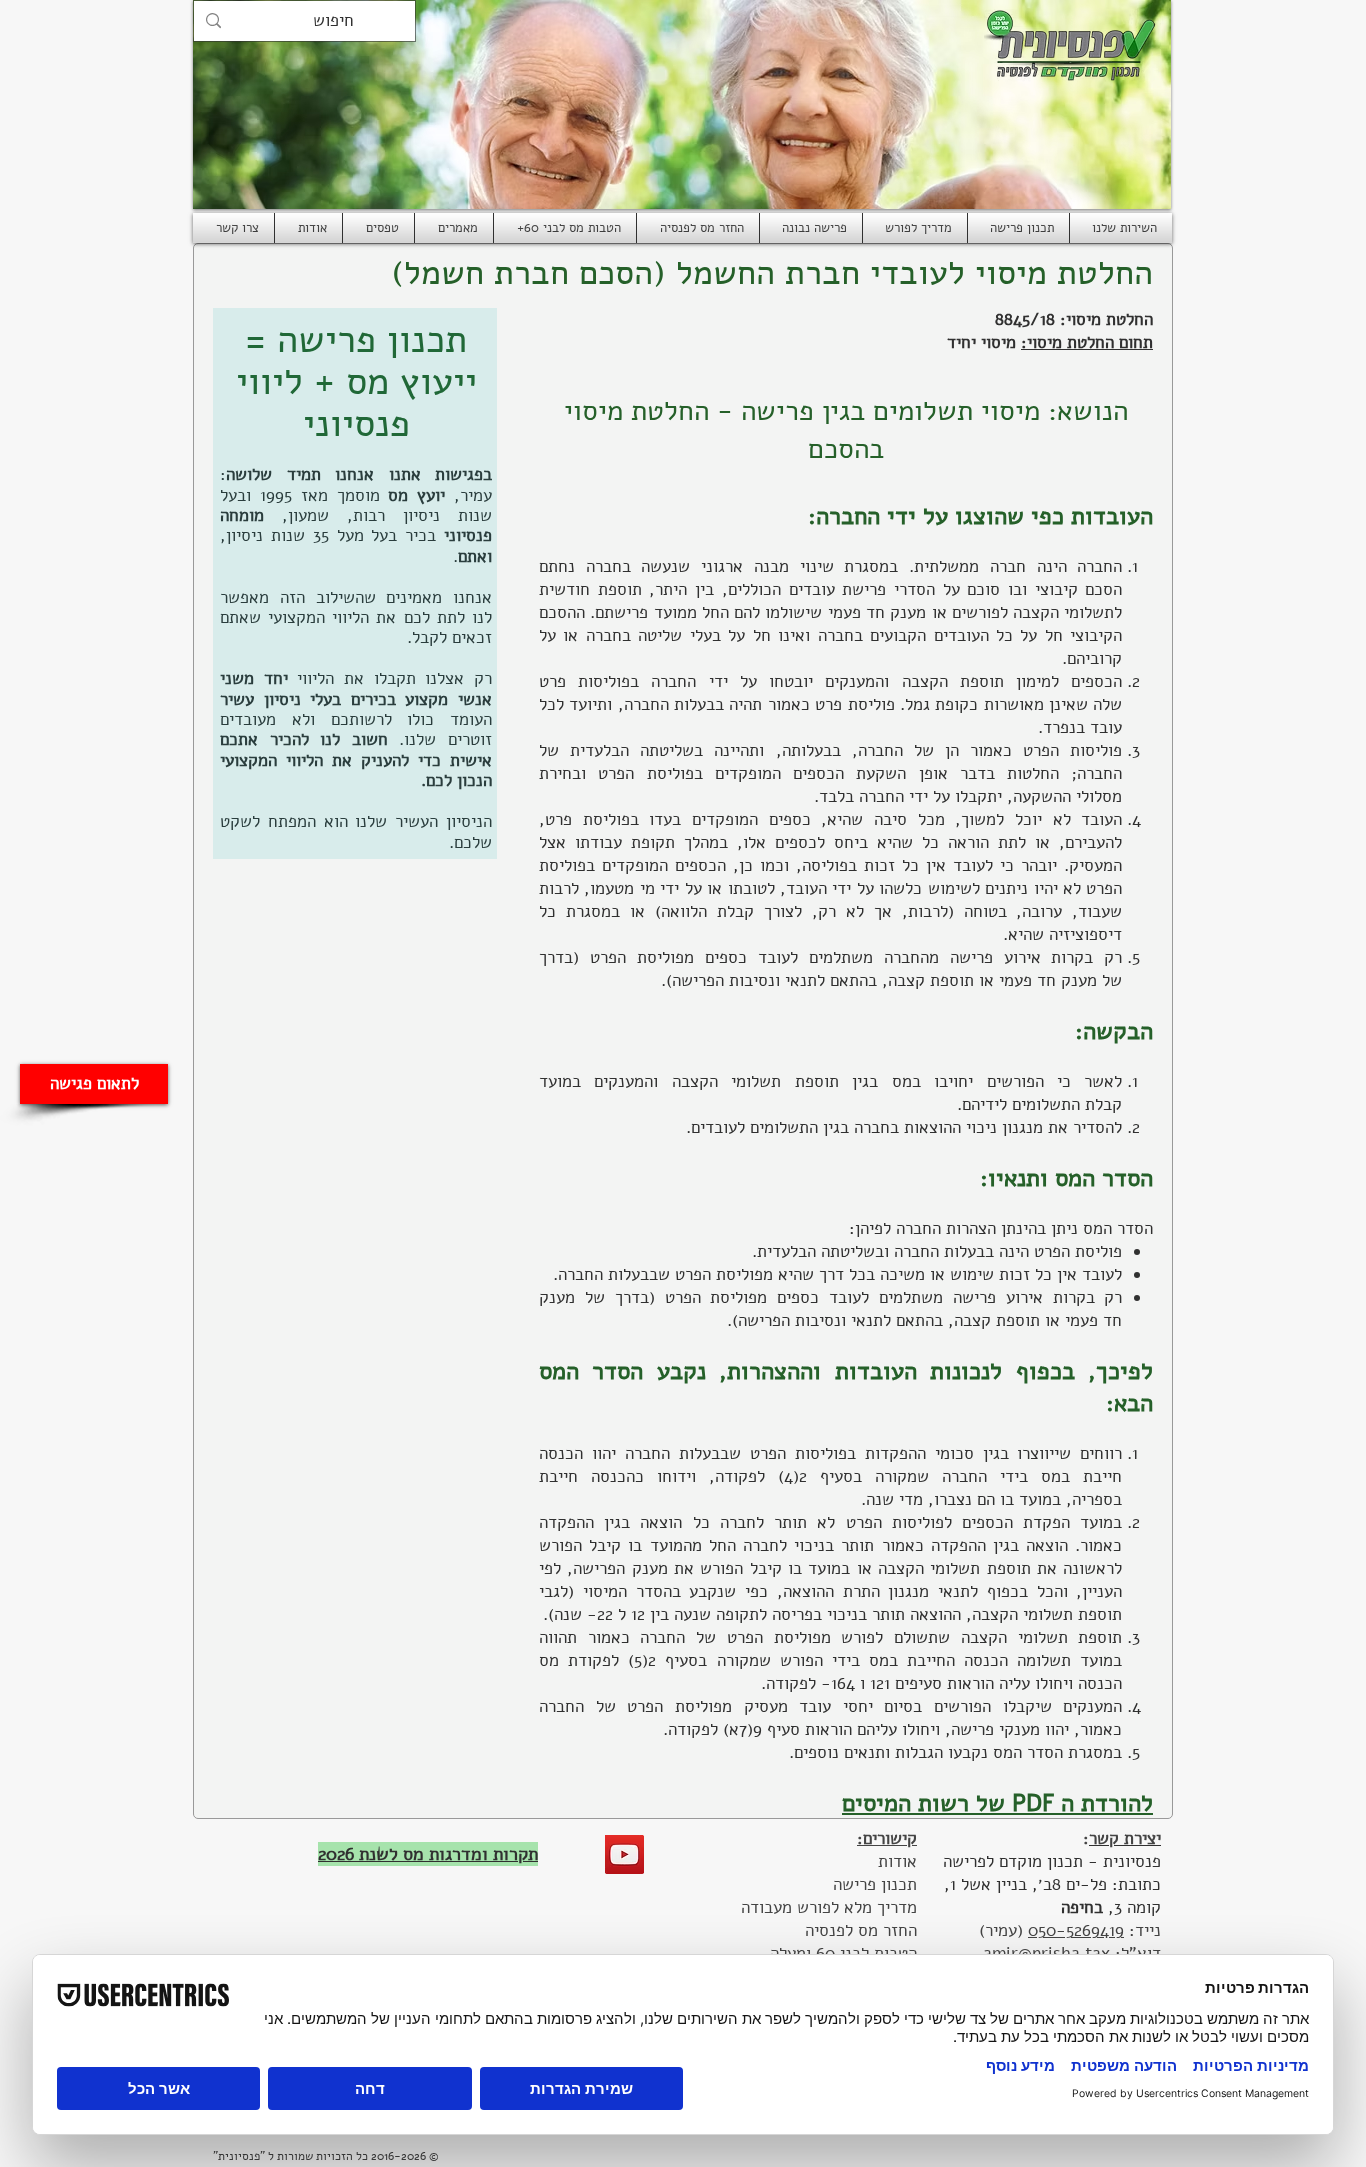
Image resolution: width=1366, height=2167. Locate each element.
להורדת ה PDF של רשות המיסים (997, 1803)
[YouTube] (624, 1854)
